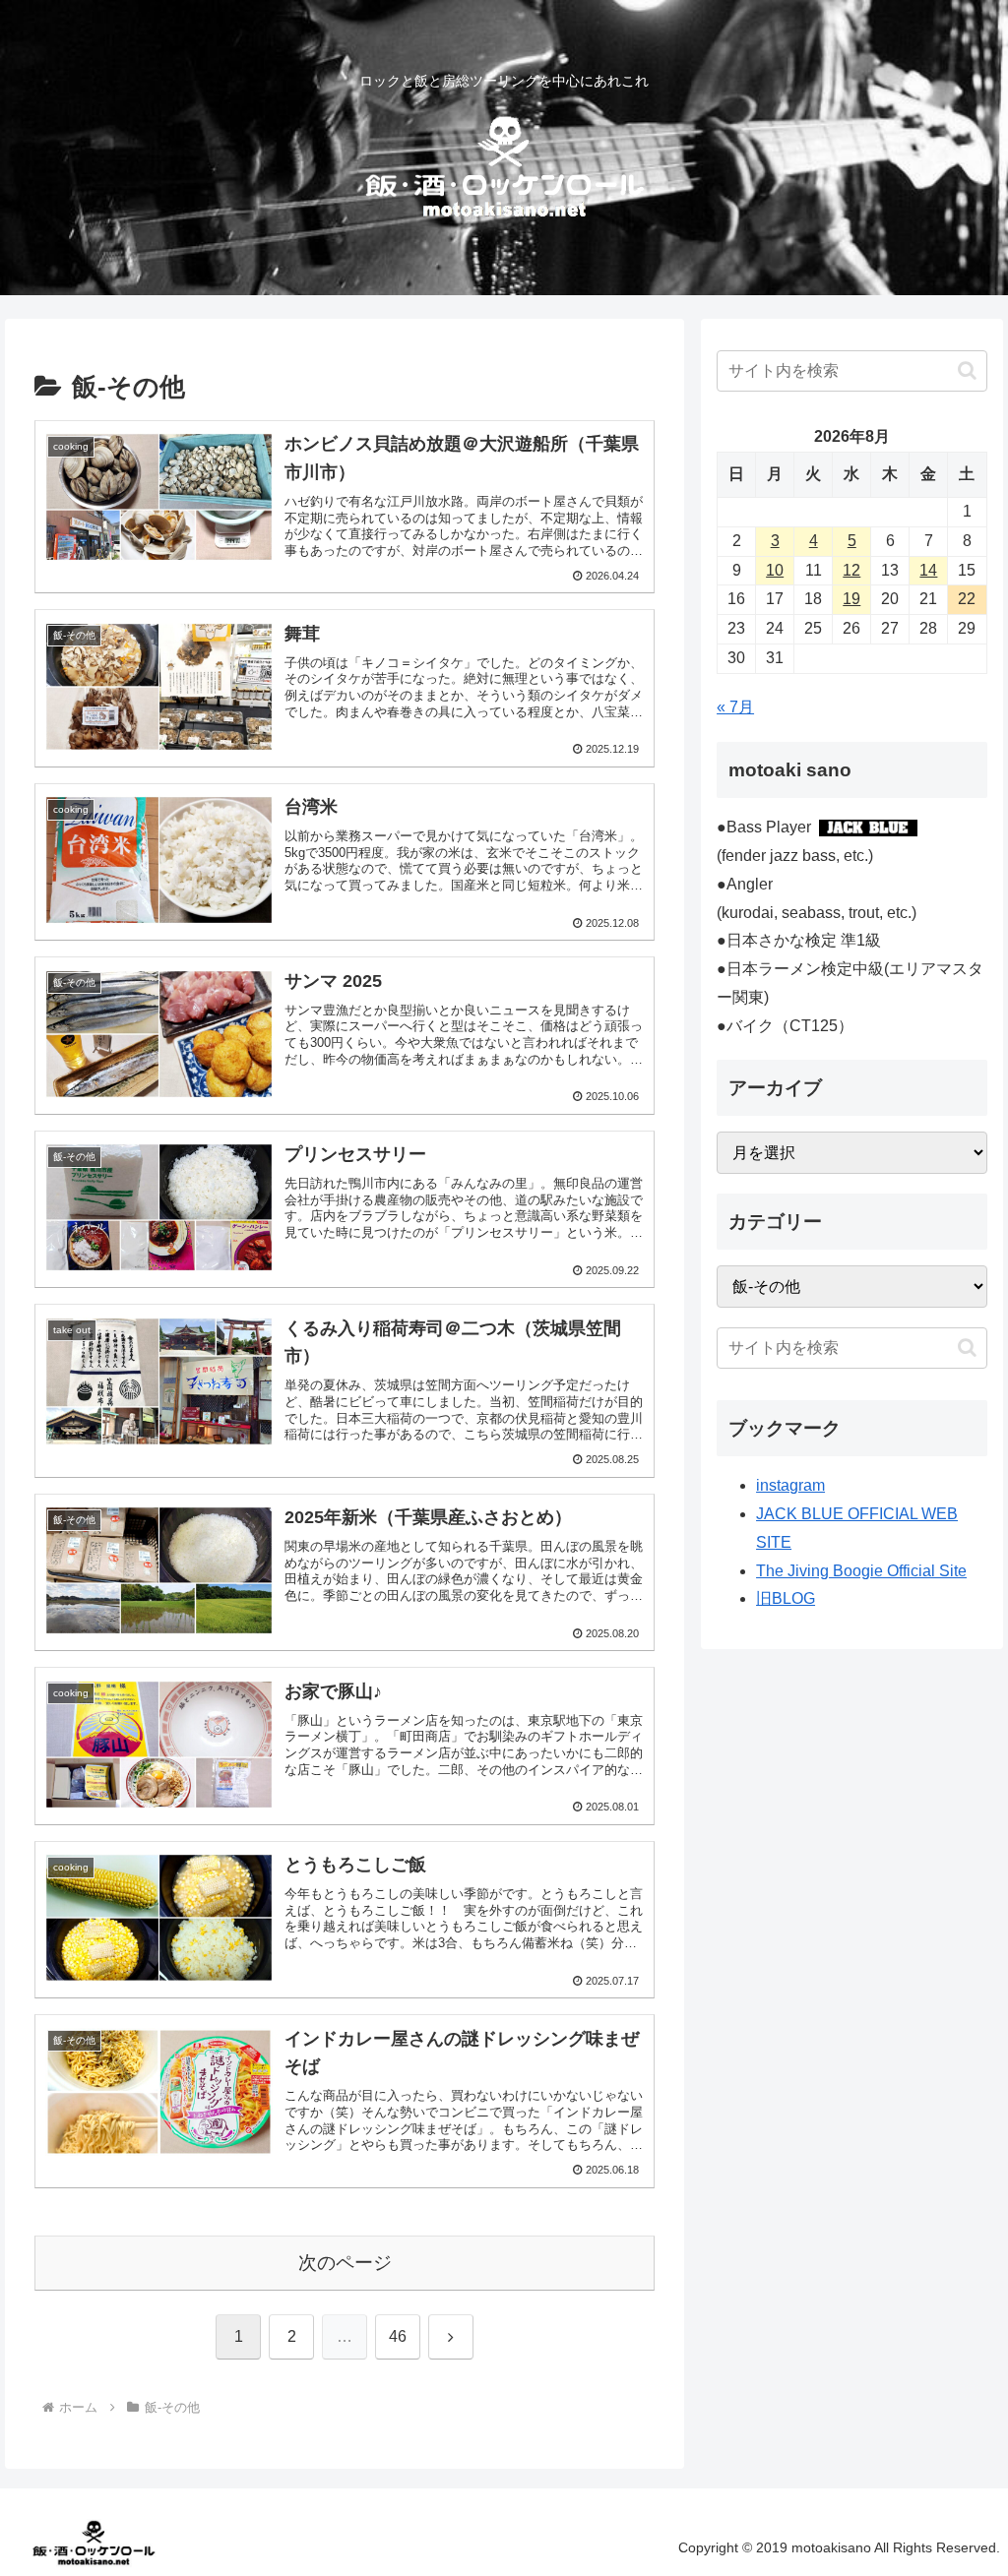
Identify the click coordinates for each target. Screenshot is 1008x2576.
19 (851, 599)
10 (775, 570)
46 (398, 2336)
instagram (790, 1485)
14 (928, 570)
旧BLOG (786, 1598)
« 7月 (735, 707)
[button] (967, 370)
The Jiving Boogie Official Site (861, 1571)
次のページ (345, 2263)
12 (851, 570)
